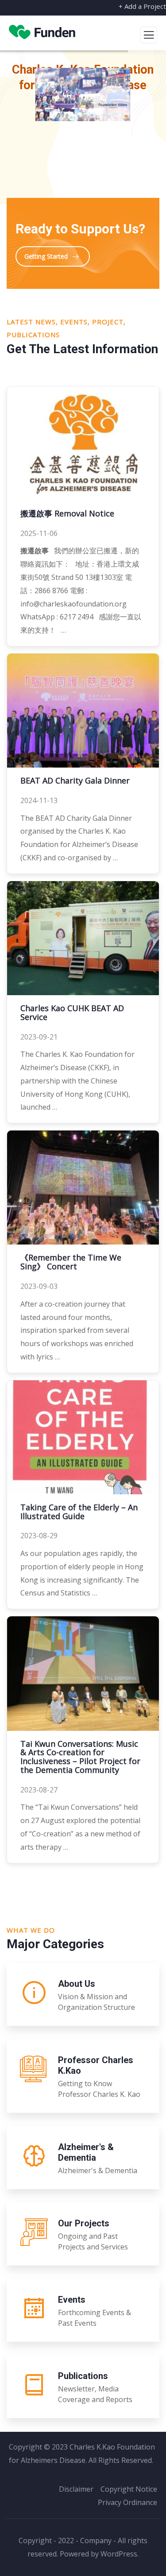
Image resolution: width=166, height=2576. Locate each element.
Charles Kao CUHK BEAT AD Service (72, 1012)
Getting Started (46, 256)
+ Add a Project (142, 6)
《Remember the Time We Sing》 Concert (71, 1262)
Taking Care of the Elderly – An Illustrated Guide (79, 1512)
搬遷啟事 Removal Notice (67, 513)
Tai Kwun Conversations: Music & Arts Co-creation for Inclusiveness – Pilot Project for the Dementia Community (80, 1757)
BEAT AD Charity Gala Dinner (75, 780)
